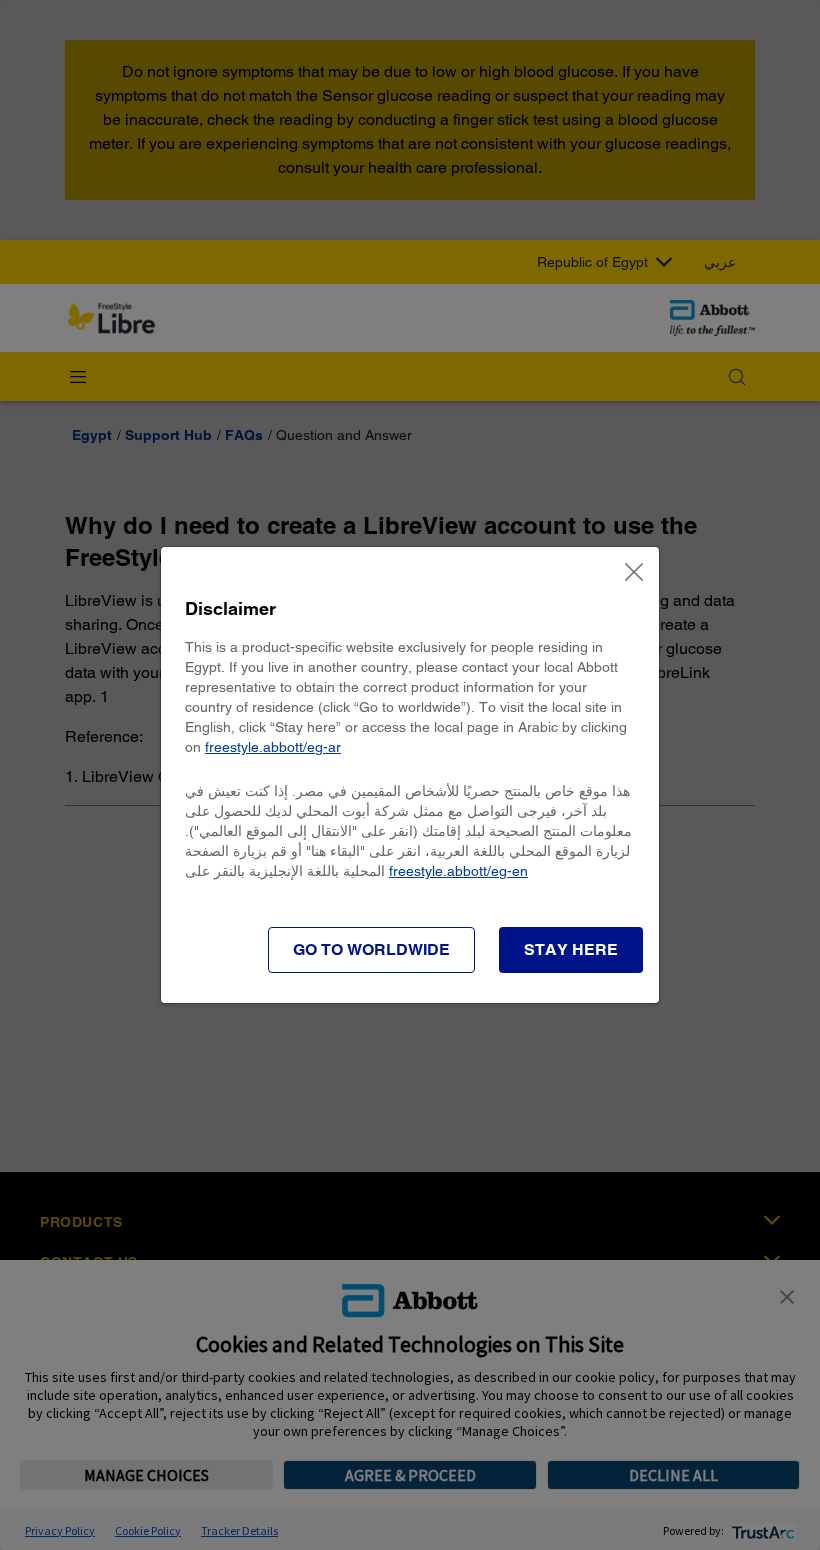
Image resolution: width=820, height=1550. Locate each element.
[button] (571, 950)
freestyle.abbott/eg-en (458, 871)
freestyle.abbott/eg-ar (273, 747)
